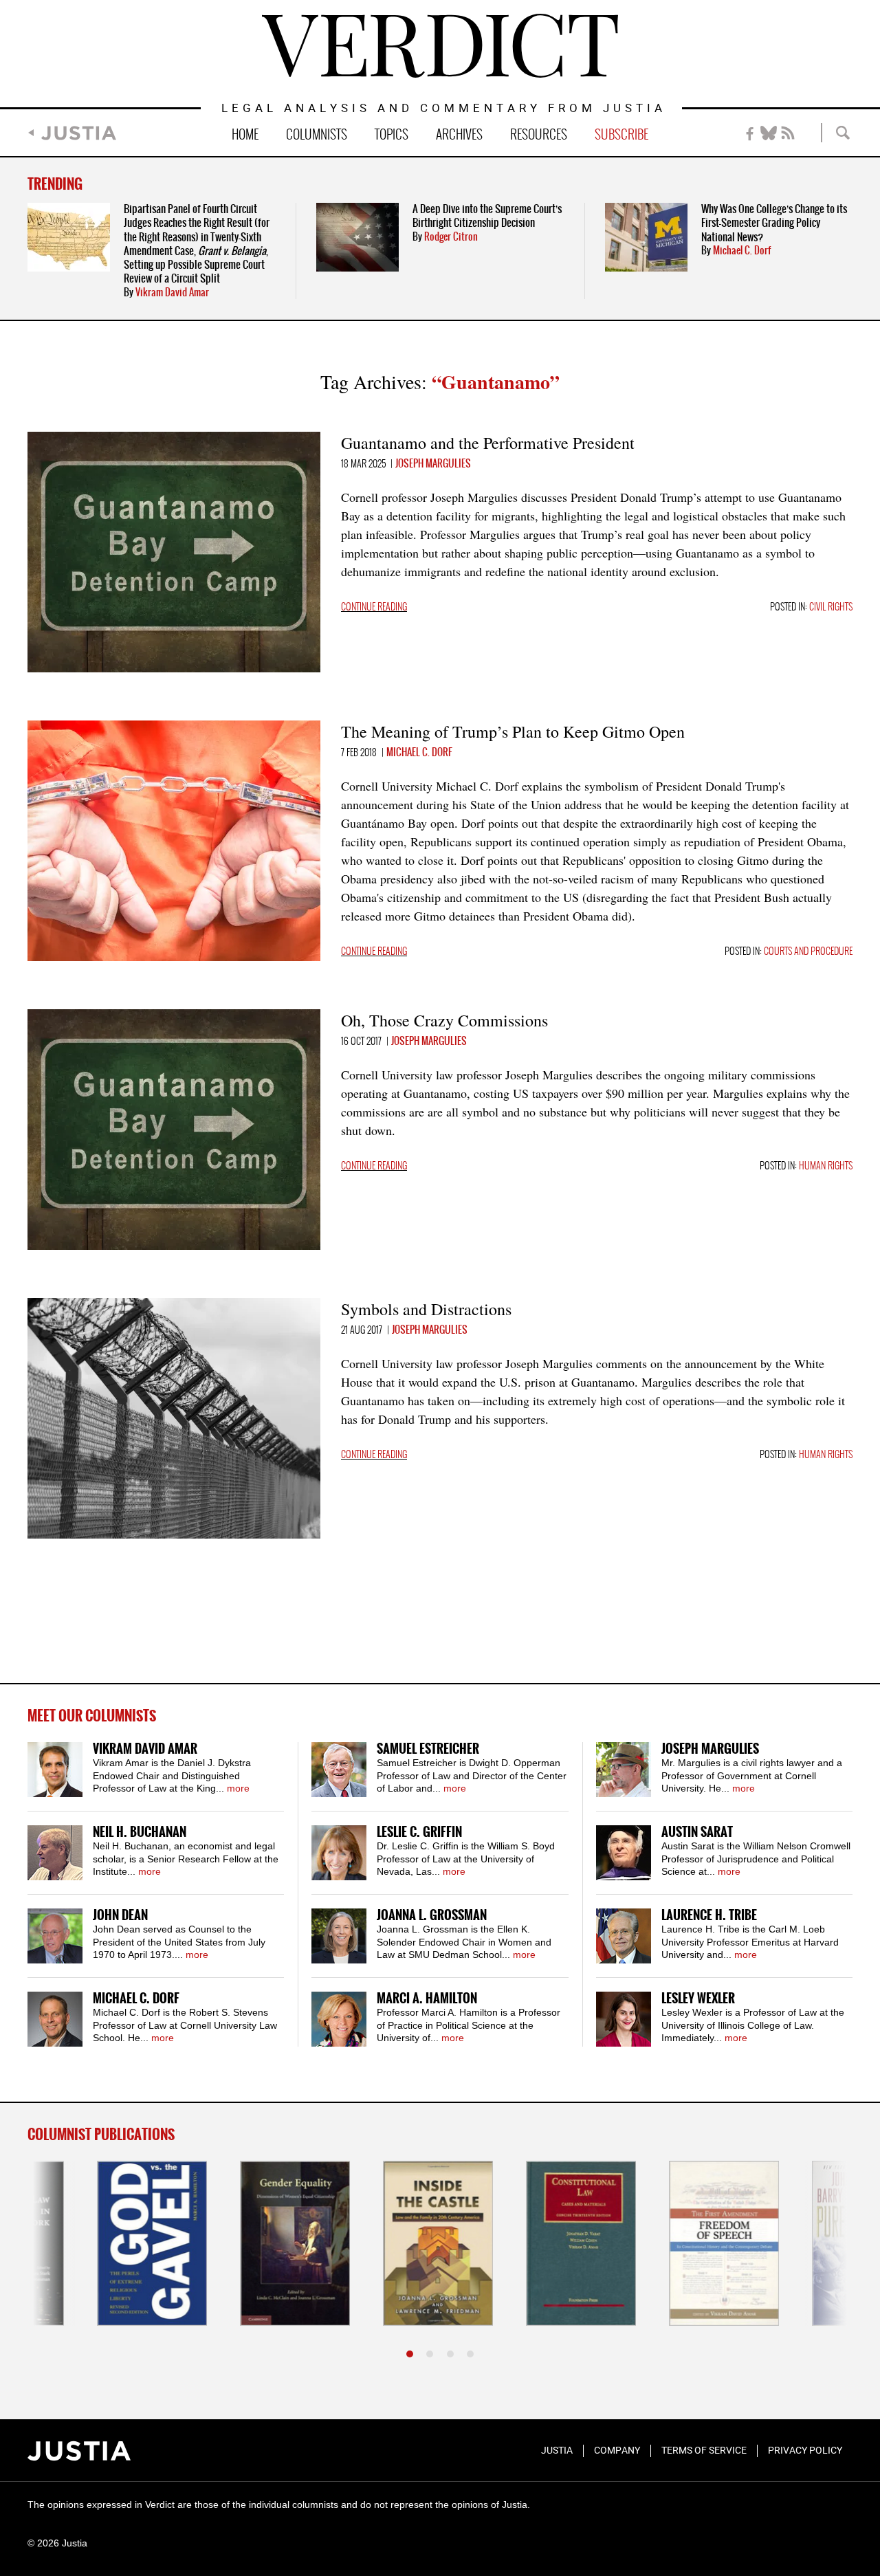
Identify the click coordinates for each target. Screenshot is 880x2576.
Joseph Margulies (433, 464)
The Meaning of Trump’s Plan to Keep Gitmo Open (513, 731)
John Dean (120, 1916)
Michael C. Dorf (742, 251)
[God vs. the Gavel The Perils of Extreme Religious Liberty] (82, 2243)
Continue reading (374, 607)
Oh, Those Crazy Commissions (444, 1020)
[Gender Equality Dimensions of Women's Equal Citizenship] (225, 2243)
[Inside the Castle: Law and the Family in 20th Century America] (368, 2243)
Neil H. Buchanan (140, 1832)
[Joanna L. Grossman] (339, 1936)
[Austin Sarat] (624, 1853)
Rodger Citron (451, 237)
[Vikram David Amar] (55, 1770)
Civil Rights (831, 607)
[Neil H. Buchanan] (55, 1853)
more (238, 1788)
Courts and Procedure (808, 952)
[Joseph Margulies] (624, 1770)
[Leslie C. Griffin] (339, 1853)
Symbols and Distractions (426, 1309)
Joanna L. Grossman (432, 1916)
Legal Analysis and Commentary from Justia (444, 109)
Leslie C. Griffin (419, 1832)
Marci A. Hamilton (427, 1999)
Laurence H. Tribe (709, 1916)
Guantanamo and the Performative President (488, 443)
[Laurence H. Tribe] (624, 1936)
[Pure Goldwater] (797, 2243)
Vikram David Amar (172, 293)
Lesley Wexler (698, 1999)
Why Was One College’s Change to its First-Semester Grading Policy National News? (774, 223)
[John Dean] (55, 1936)
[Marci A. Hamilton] (339, 2019)
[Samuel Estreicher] (339, 1770)
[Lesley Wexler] (624, 2019)
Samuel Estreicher (428, 1749)
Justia (79, 133)
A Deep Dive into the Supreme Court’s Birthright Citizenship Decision (487, 216)
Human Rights (826, 1166)
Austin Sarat (697, 1832)
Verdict (440, 46)
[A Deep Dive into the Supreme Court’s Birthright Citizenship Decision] (357, 237)
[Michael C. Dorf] (55, 2019)
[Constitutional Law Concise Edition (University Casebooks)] (511, 2243)
